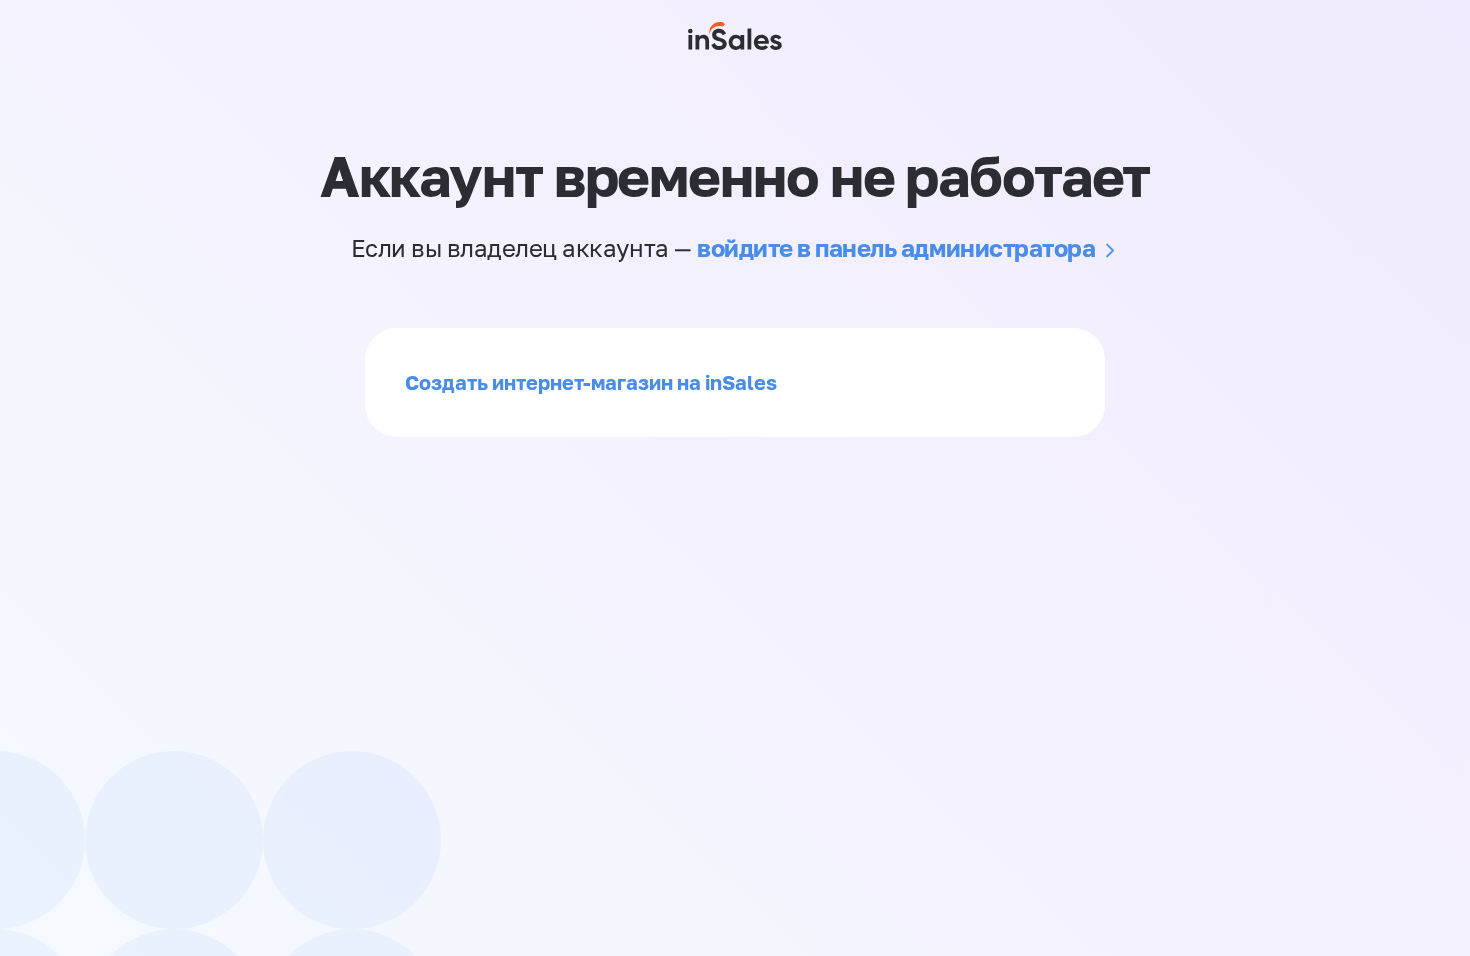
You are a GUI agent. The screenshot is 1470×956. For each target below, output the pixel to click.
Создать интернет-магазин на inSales (591, 382)
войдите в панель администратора (896, 247)
